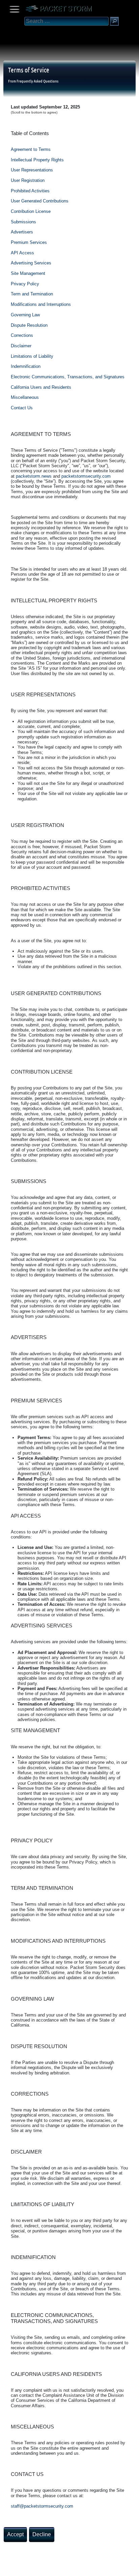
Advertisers (22, 232)
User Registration (28, 180)
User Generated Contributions (40, 201)
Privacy (61, 2568)
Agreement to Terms (31, 149)
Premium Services (29, 242)
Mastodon (106, 2568)
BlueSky (80, 2568)
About (7, 2568)
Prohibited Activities (30, 191)
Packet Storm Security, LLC (81, 2573)
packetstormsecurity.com (86, 476)
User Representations (32, 170)
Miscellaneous (25, 397)
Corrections (22, 335)
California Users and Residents (41, 387)
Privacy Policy (25, 284)
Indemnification (26, 366)
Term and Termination (32, 294)
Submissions (23, 222)
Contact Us (22, 408)
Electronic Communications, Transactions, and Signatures (68, 377)
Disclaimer (21, 346)
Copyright (41, 2568)
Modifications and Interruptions (41, 304)
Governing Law (25, 315)
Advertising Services (31, 263)
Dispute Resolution (29, 325)
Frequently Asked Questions (37, 81)
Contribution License (31, 211)
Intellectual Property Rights (37, 160)
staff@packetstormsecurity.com (42, 2506)
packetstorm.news (34, 476)
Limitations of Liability (32, 356)
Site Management (28, 273)
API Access (22, 253)
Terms (22, 2568)
